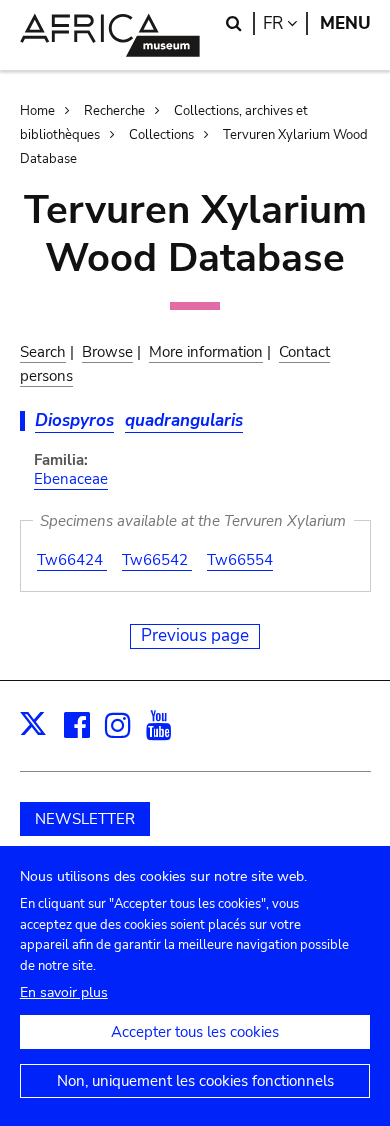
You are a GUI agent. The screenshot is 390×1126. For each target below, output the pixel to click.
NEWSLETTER (85, 819)
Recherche (114, 111)
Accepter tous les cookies (195, 1032)
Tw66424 (72, 560)
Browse (107, 352)
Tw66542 (157, 560)
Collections (161, 135)
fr (285, 23)
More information (206, 352)
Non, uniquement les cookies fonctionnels (195, 1081)
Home (37, 111)
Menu (345, 23)
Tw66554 (240, 560)
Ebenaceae (71, 479)
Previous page (195, 635)
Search (43, 352)
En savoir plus (64, 992)
